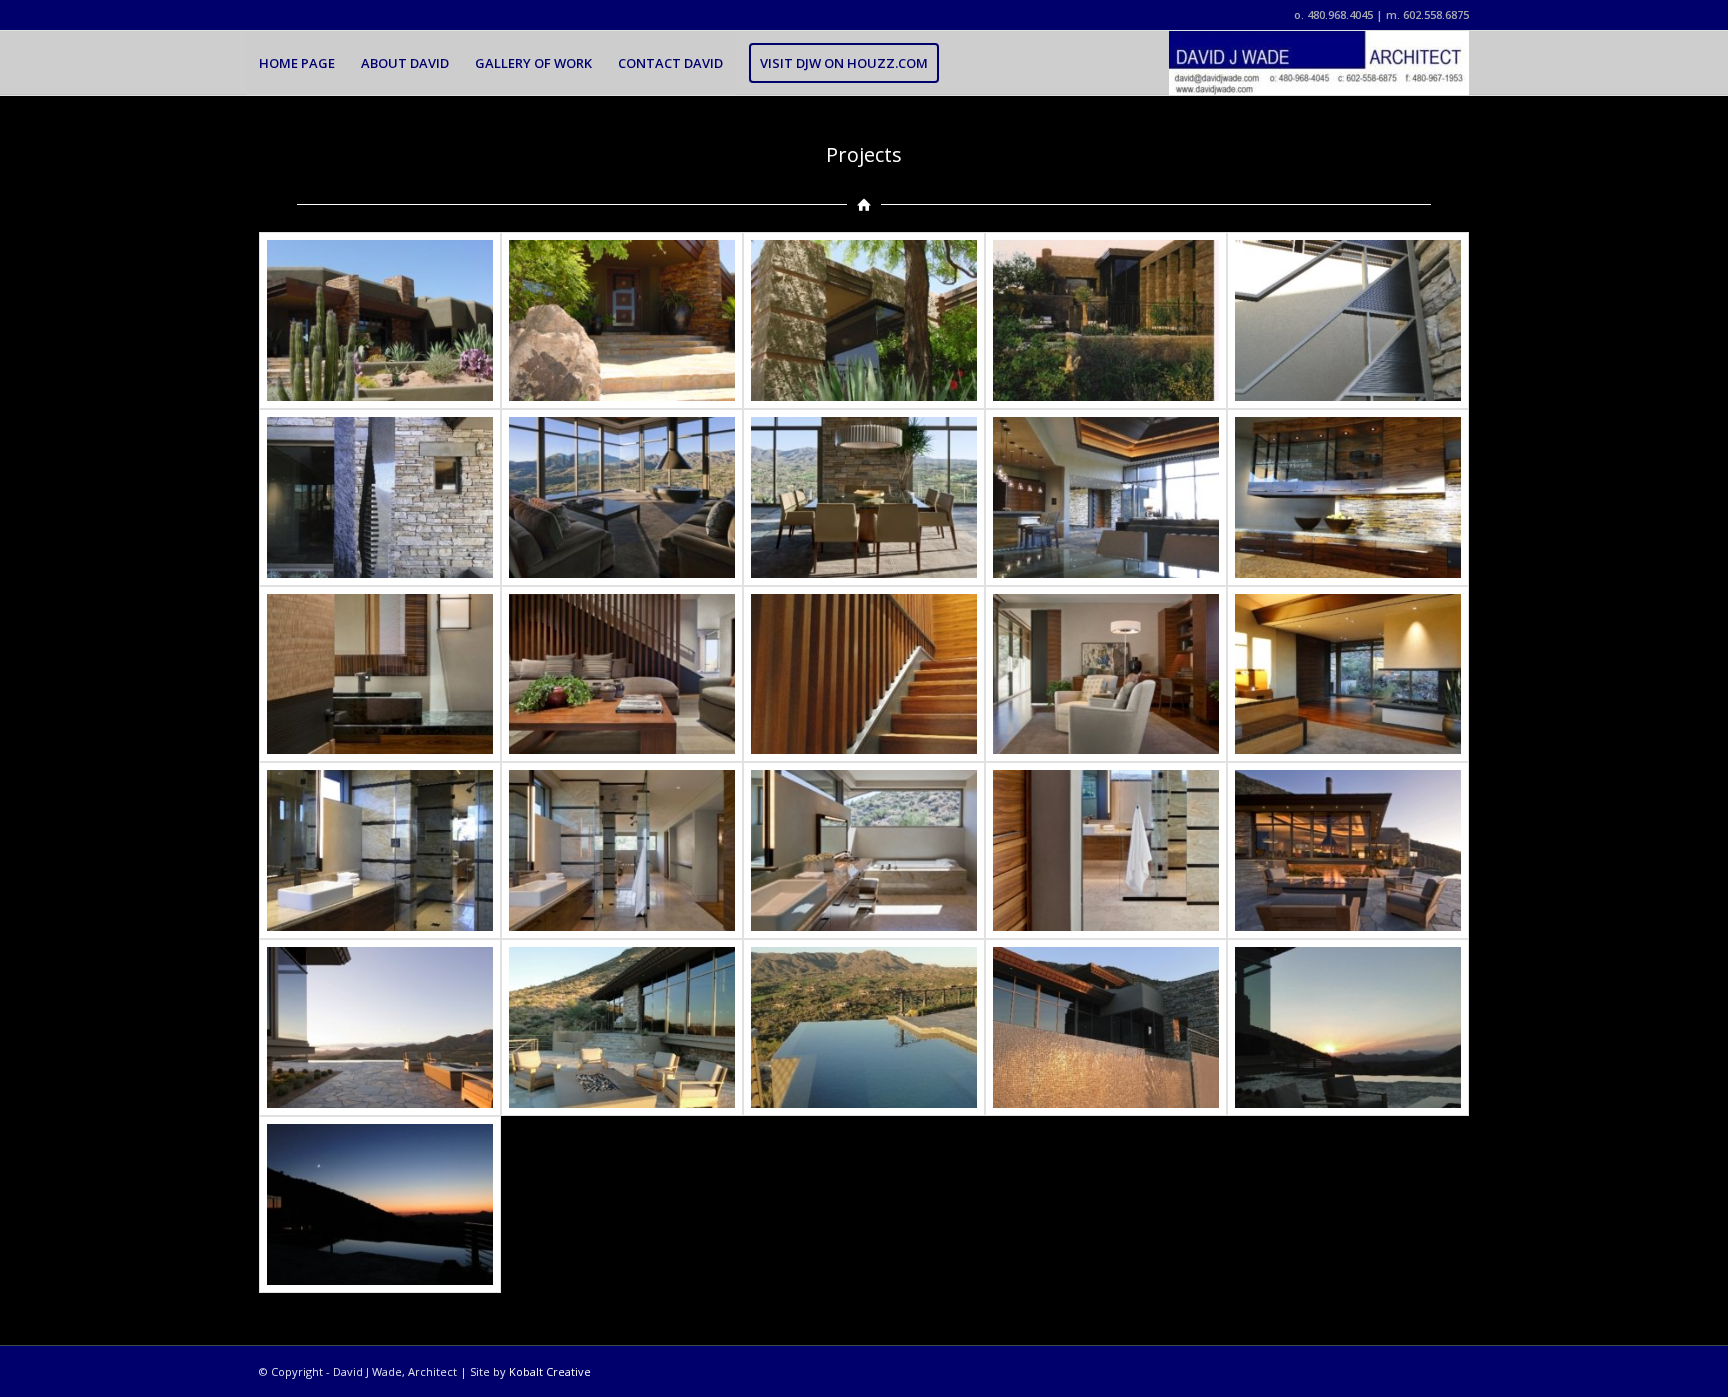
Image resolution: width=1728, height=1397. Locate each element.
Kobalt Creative (550, 1371)
